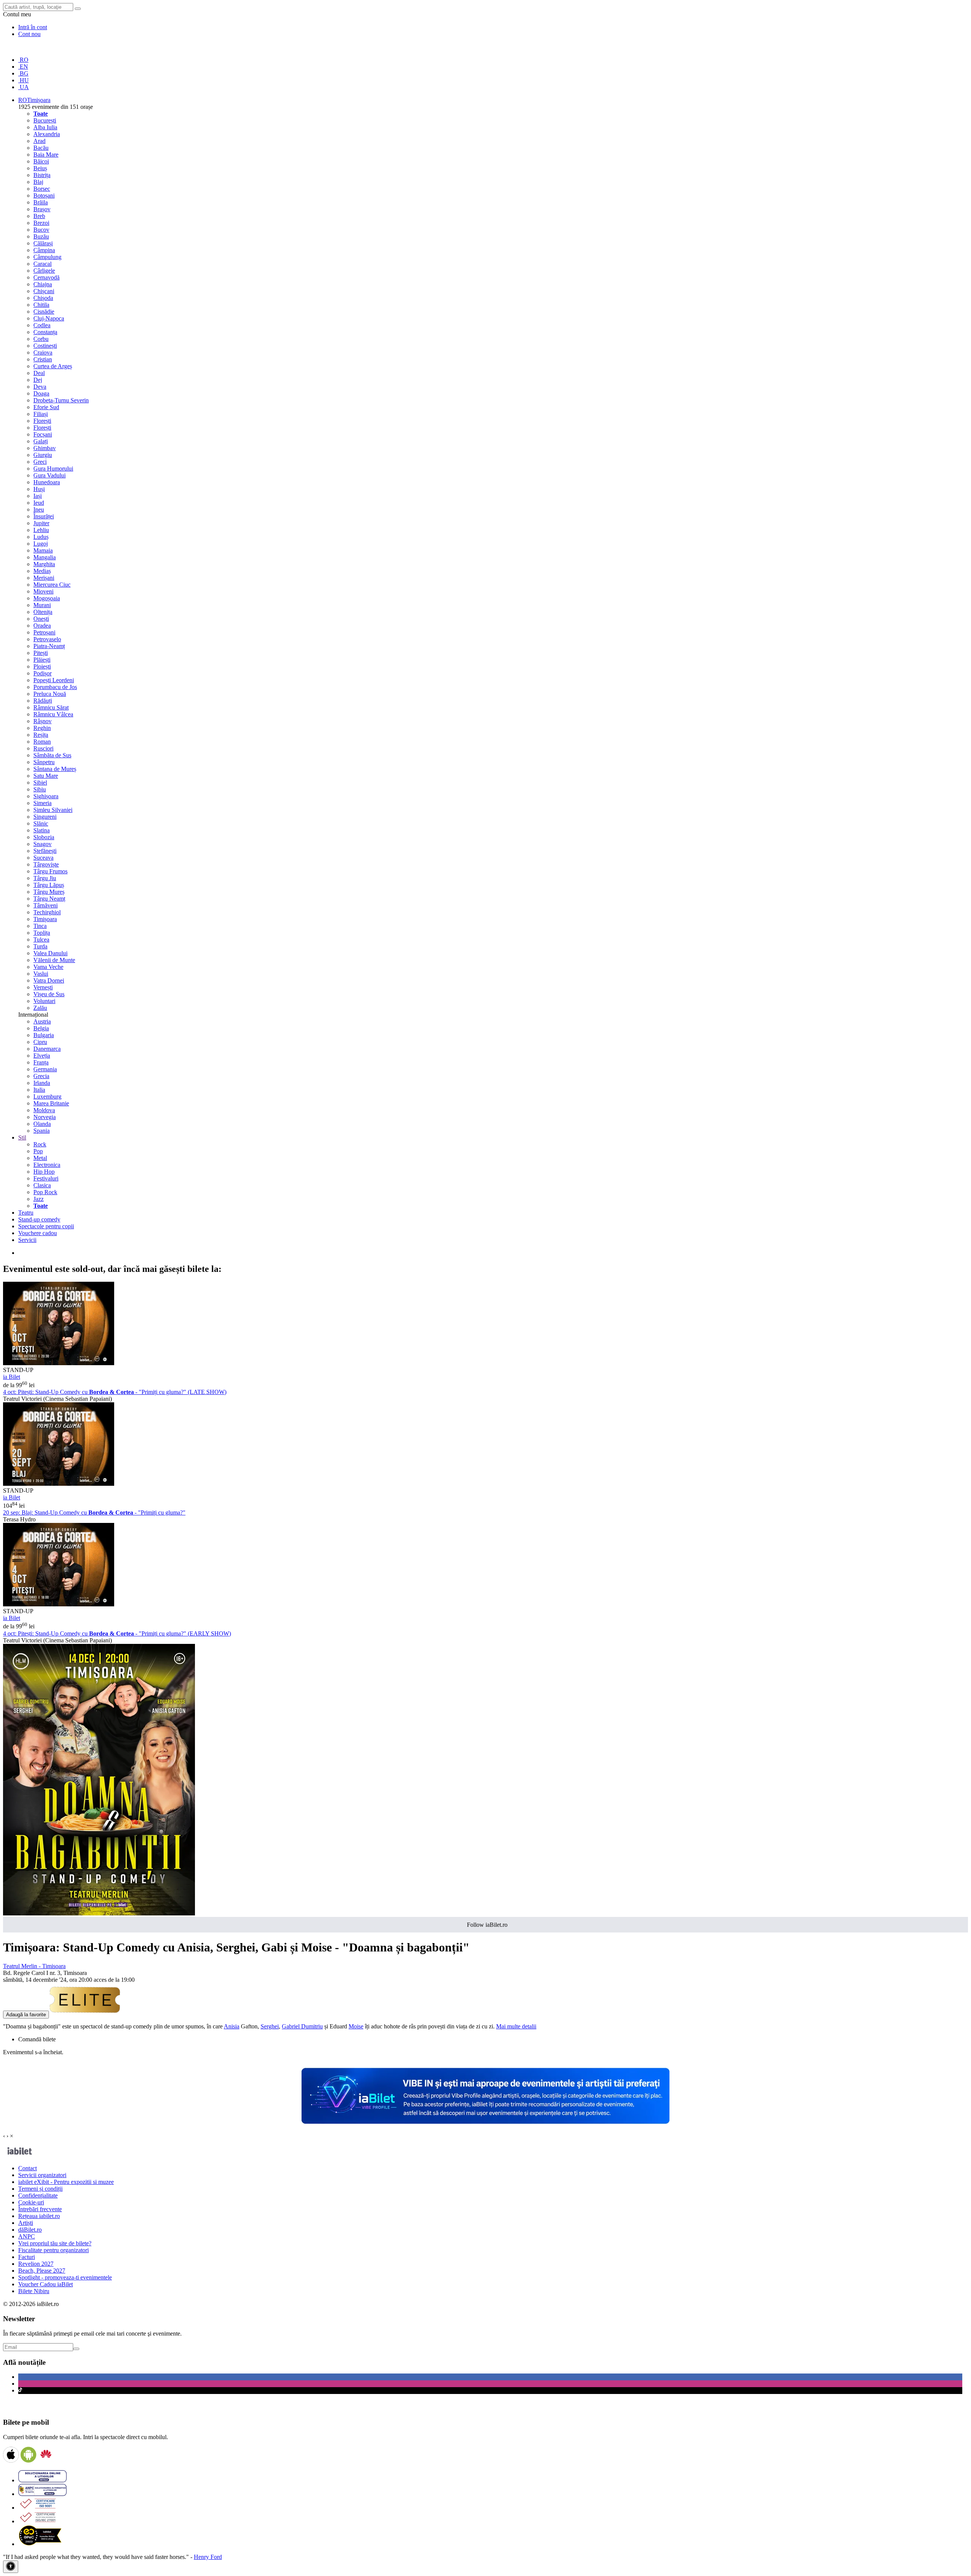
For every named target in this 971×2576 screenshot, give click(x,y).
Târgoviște (46, 864)
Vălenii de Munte (54, 960)
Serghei (270, 2026)
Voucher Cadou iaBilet (46, 2284)
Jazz (38, 1199)
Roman (42, 742)
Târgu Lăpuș (49, 885)
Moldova (44, 1110)
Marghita (44, 564)
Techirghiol (47, 912)
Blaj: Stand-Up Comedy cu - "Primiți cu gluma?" (94, 1512)
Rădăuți (43, 701)
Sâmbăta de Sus (52, 755)
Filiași (41, 414)
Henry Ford (208, 2557)
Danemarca (47, 1049)
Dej (38, 380)
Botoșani (44, 195)
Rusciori (43, 748)
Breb (39, 216)
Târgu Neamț (49, 899)
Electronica (47, 1165)
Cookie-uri (31, 2202)
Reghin (42, 728)
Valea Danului (50, 953)
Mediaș (42, 571)
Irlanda (42, 1083)
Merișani (44, 578)
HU (24, 80)
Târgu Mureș (49, 892)
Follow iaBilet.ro (487, 1925)
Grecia (41, 1076)
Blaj (38, 182)
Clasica (42, 1185)
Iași (38, 496)
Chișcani (44, 291)
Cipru (40, 1042)
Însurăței (44, 516)
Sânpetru (44, 762)
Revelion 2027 (36, 2264)
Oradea (42, 626)
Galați (41, 441)
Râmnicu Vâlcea (53, 714)
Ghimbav (45, 448)
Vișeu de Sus (49, 994)
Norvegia (45, 1117)
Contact (27, 2168)
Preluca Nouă (50, 694)
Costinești (45, 346)
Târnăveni (46, 905)
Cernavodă (46, 277)
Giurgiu (43, 455)
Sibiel (40, 783)
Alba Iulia (45, 127)
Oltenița (43, 612)
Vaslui (41, 974)
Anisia (232, 2026)
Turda (40, 946)
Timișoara (45, 919)
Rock (40, 1144)
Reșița (41, 735)
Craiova (43, 352)
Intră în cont (33, 27)
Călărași (43, 243)
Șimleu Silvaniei (53, 810)
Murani (42, 605)
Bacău (41, 148)
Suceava (43, 858)
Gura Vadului (49, 475)
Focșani (43, 434)
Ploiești (42, 666)
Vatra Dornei (49, 980)
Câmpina (44, 250)
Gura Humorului (53, 469)
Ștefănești (45, 851)
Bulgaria (44, 1035)
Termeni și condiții (40, 2189)
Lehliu (41, 530)
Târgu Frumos (50, 871)
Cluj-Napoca (49, 318)
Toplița (42, 933)
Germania (45, 1069)
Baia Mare (46, 155)
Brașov (42, 209)
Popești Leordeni (54, 680)
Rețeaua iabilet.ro (39, 2216)
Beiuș (40, 168)
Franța (41, 1062)
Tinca (40, 926)
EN (23, 67)
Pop (38, 1151)
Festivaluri (46, 1178)
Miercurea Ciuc (52, 585)
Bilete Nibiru (34, 2291)
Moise (356, 2026)
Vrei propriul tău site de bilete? (55, 2243)
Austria (42, 1021)
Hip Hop (44, 1172)
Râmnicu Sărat (51, 707)
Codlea (42, 325)
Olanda (42, 1124)
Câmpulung (47, 257)
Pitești (41, 653)
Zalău (40, 1008)
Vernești (43, 987)
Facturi (27, 2257)
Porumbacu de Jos (55, 687)
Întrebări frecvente (40, 2209)
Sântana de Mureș (55, 769)
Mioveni (43, 591)
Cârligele (44, 271)
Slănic (41, 823)
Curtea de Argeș (53, 366)
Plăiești (42, 660)
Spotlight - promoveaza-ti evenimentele (65, 2277)
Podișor (42, 673)
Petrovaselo (47, 639)
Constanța (45, 332)
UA (24, 87)
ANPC (27, 2236)
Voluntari (44, 1001)
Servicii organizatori (42, 2175)
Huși (39, 489)
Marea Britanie (51, 1103)
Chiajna (43, 284)
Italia (39, 1090)
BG (23, 73)
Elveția (42, 1056)
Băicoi (41, 161)
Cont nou (29, 34)
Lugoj (41, 544)
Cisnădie (44, 312)
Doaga (41, 393)
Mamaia (43, 550)
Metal (40, 1158)
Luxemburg (47, 1096)
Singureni (45, 817)
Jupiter (41, 523)
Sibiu (40, 789)
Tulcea (41, 940)
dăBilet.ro (30, 2230)
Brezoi (41, 223)
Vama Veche (48, 967)
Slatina (42, 830)
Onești (41, 619)
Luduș (41, 537)
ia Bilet (12, 1377)
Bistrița (42, 175)
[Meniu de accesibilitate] (11, 2567)
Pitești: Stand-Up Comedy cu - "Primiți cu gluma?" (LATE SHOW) (115, 1392)
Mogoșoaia (47, 598)
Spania (42, 1131)
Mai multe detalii (516, 2026)
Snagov (42, 844)
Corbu (41, 339)
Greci (40, 462)
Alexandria (47, 134)
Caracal (42, 264)
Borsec (42, 189)
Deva (40, 387)
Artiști (26, 2223)
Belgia (41, 1028)
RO (23, 60)
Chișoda (43, 298)
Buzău (41, 236)
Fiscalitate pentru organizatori (53, 2250)
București (45, 120)
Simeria (42, 803)
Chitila (41, 305)
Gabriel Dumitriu (302, 2026)
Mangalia (45, 557)
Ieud (39, 503)
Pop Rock (45, 1192)
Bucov (41, 230)
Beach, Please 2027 (42, 2271)
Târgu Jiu (45, 878)
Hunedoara (47, 482)
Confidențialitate (38, 2195)
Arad (39, 141)
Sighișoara (46, 796)
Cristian (43, 359)
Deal (39, 373)
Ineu (39, 509)
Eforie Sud (46, 407)
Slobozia (44, 837)
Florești (42, 421)
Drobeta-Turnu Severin (61, 400)
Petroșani (44, 632)
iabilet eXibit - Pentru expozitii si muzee (66, 2182)
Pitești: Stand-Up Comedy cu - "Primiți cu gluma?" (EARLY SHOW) (117, 1633)
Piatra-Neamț (49, 646)
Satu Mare (46, 776)
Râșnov (42, 721)
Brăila (41, 202)
